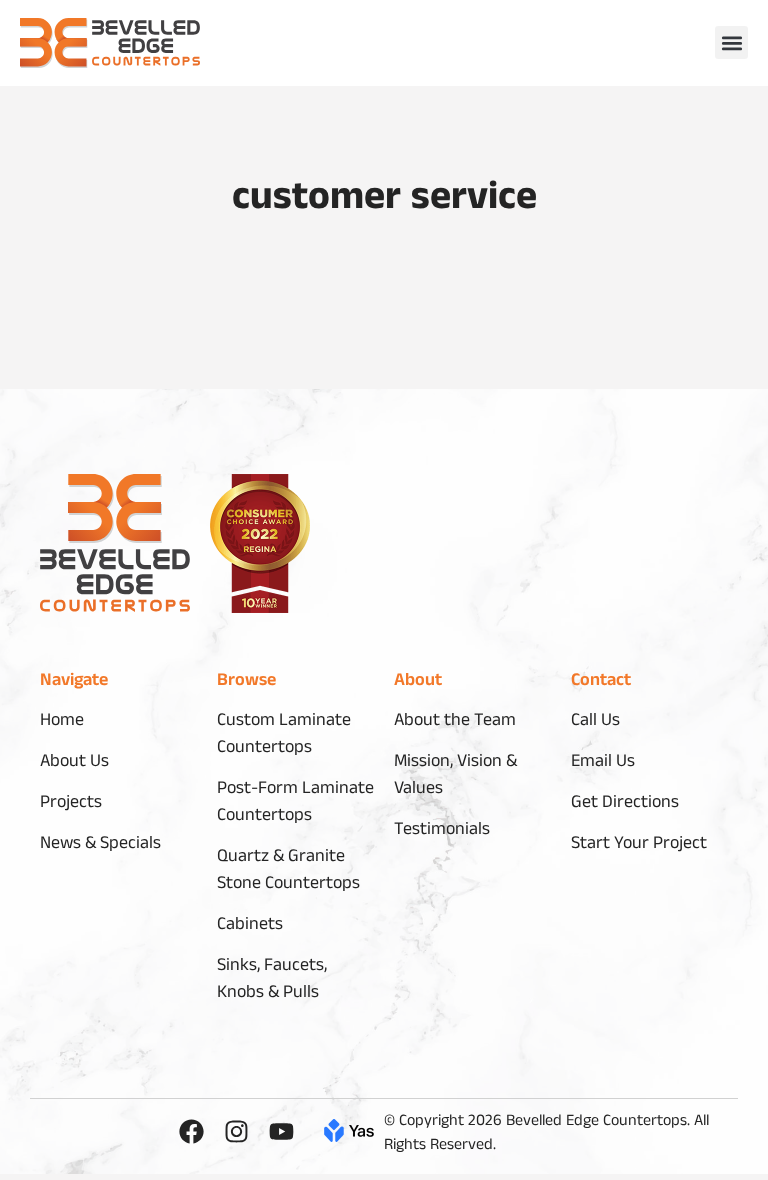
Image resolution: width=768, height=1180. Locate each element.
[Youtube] (281, 1131)
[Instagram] (236, 1131)
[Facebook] (191, 1131)
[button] (731, 42)
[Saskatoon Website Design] (349, 1135)
